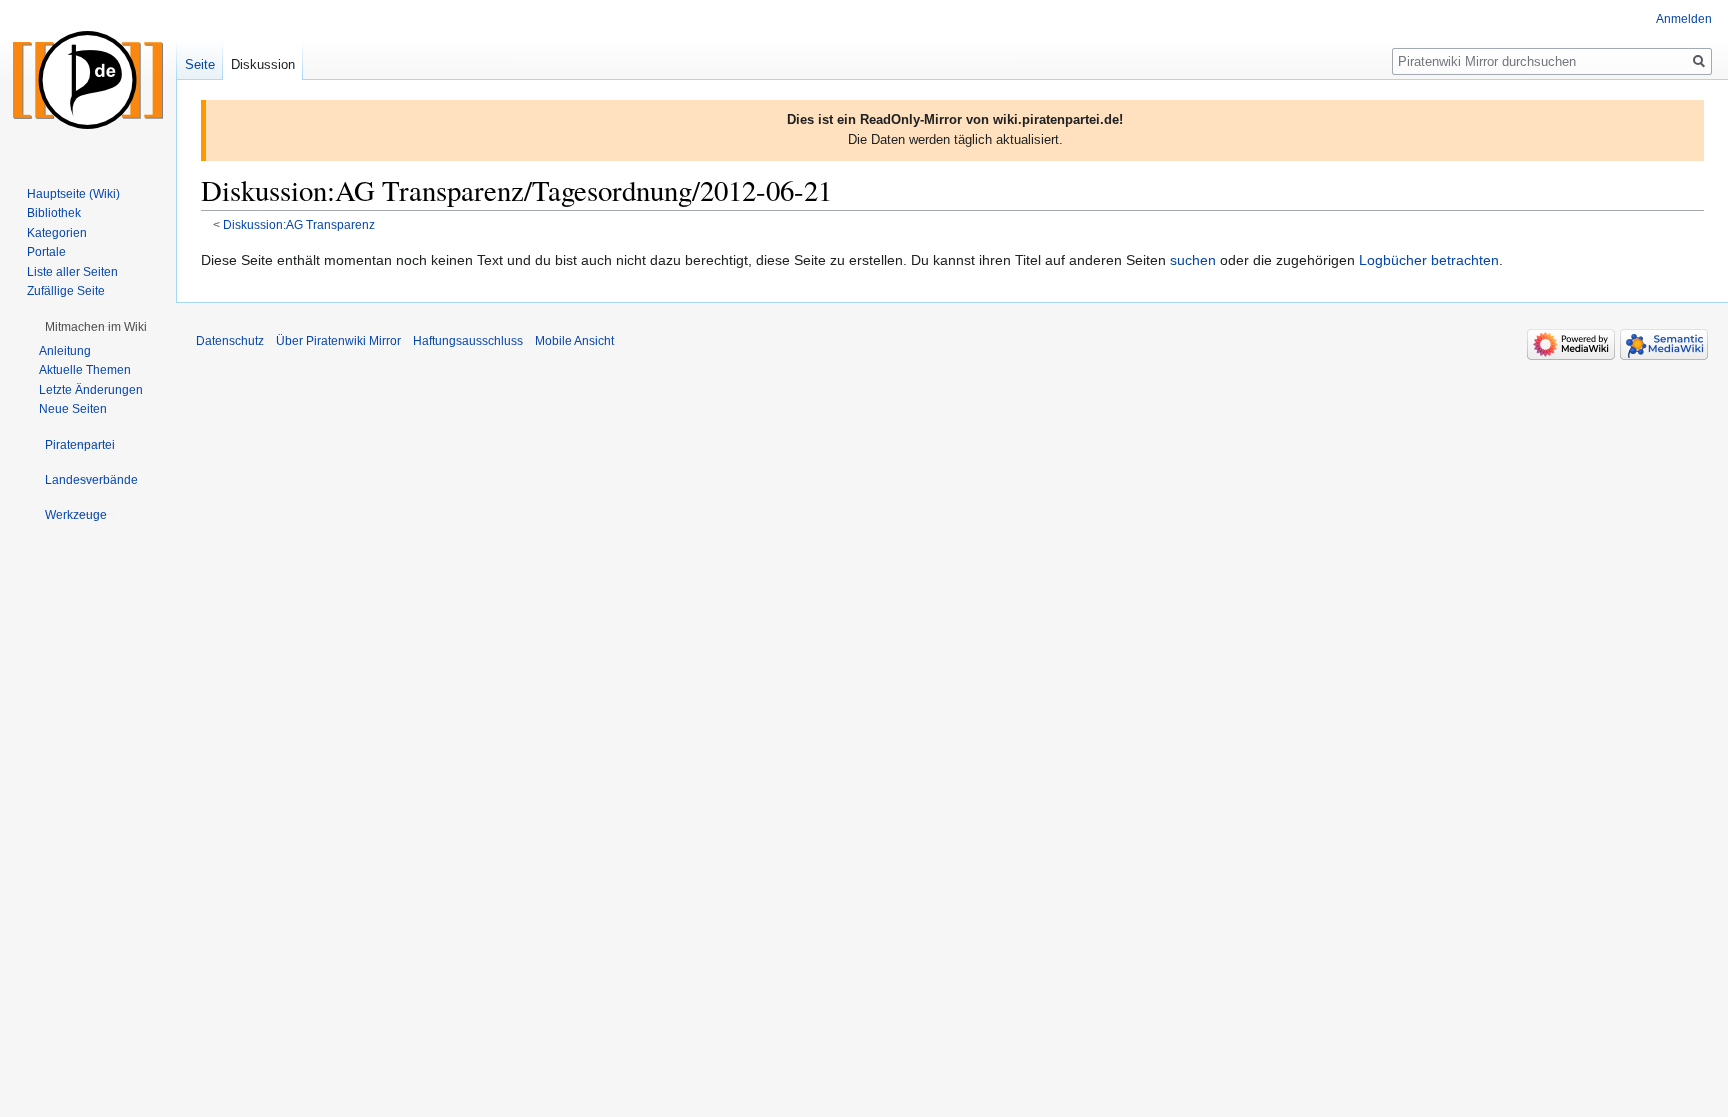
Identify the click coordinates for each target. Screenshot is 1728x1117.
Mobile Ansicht (574, 341)
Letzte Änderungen (91, 390)
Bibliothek (54, 213)
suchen (1193, 260)
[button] (96, 327)
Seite (200, 64)
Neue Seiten (73, 409)
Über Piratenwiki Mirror (338, 341)
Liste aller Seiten (72, 272)
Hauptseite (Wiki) (73, 194)
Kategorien (57, 233)
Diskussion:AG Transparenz (299, 224)
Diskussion (263, 64)
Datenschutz (230, 341)
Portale (46, 252)
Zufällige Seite (66, 291)
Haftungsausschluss (468, 341)
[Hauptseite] (88, 80)
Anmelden (1684, 19)
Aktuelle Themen (85, 370)
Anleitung (65, 351)
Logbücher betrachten (1429, 260)
